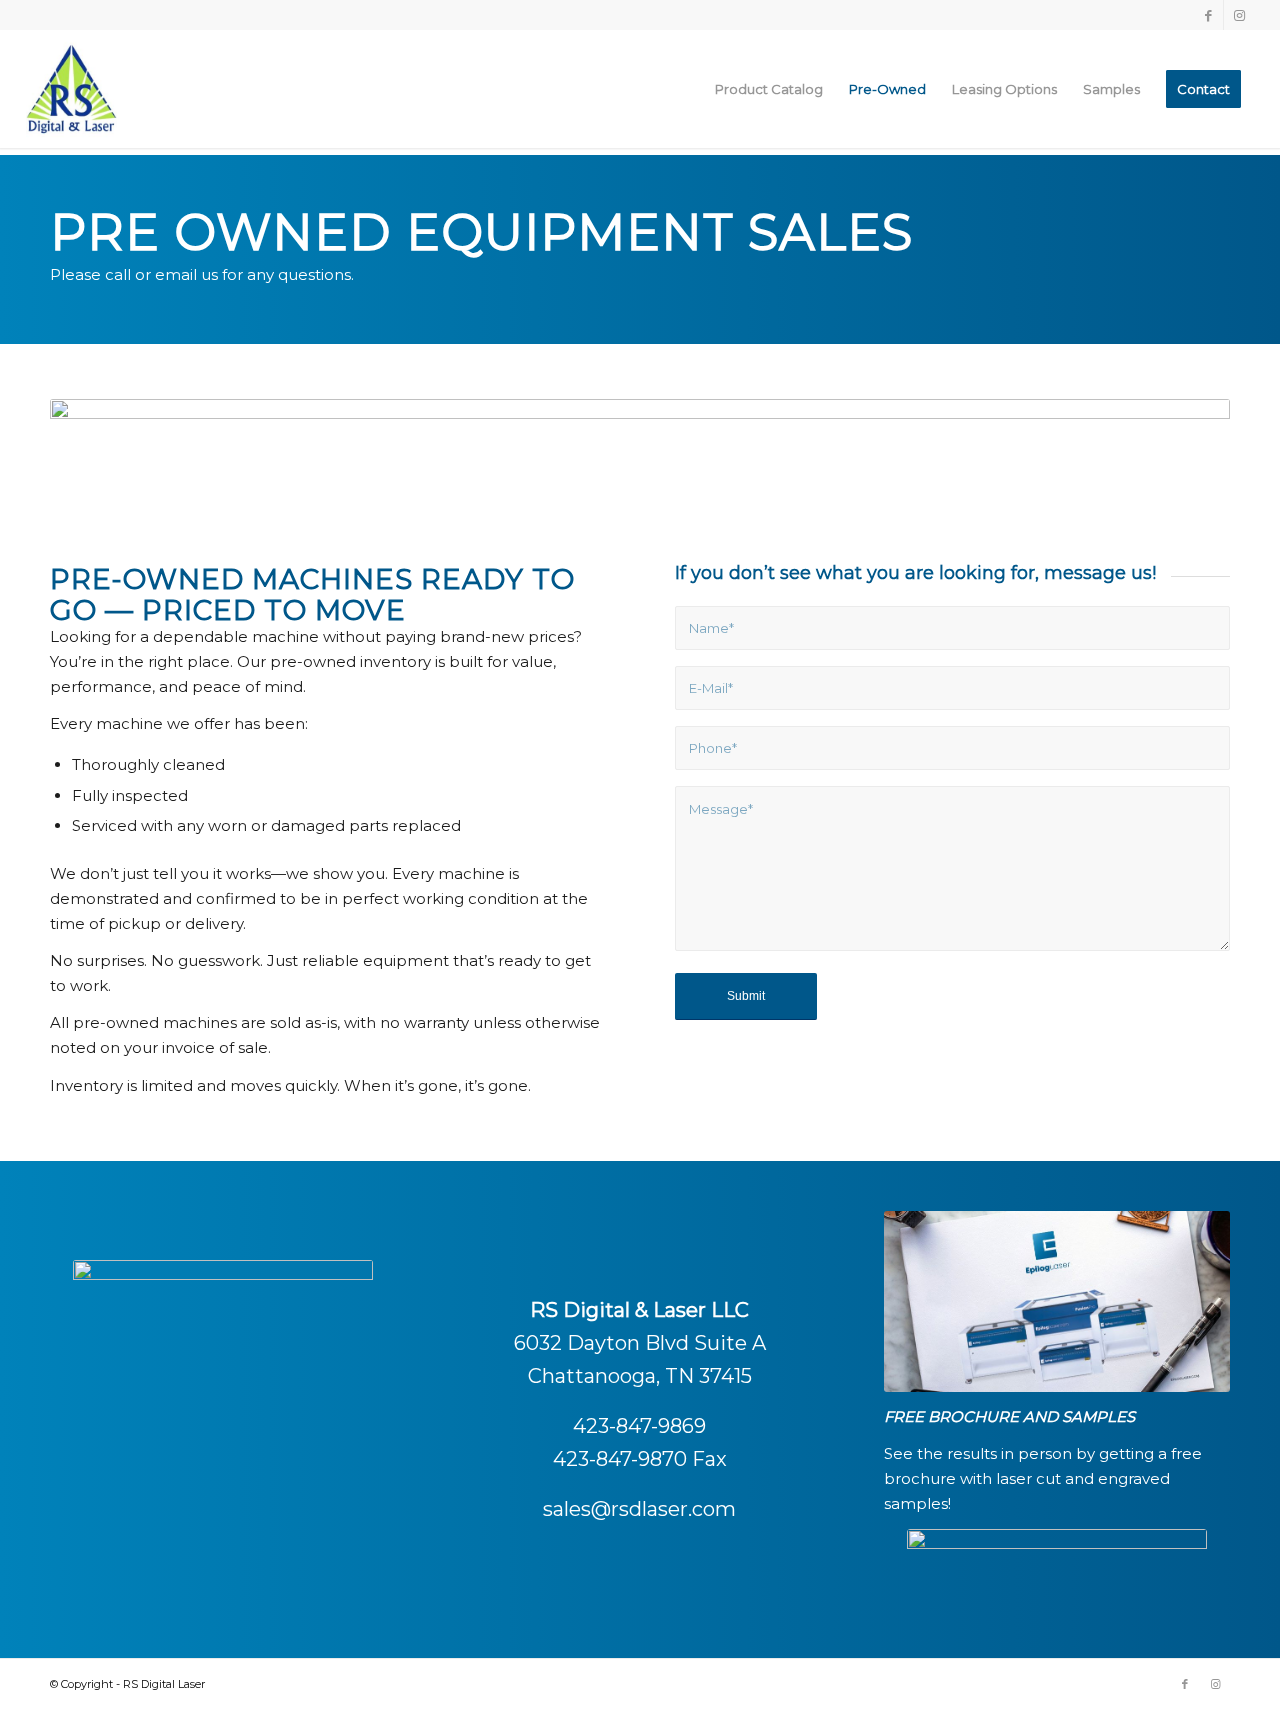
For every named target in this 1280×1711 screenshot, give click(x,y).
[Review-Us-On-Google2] (1057, 1568)
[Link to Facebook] (1208, 15)
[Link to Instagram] (1239, 15)
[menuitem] (769, 89)
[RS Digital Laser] (71, 89)
